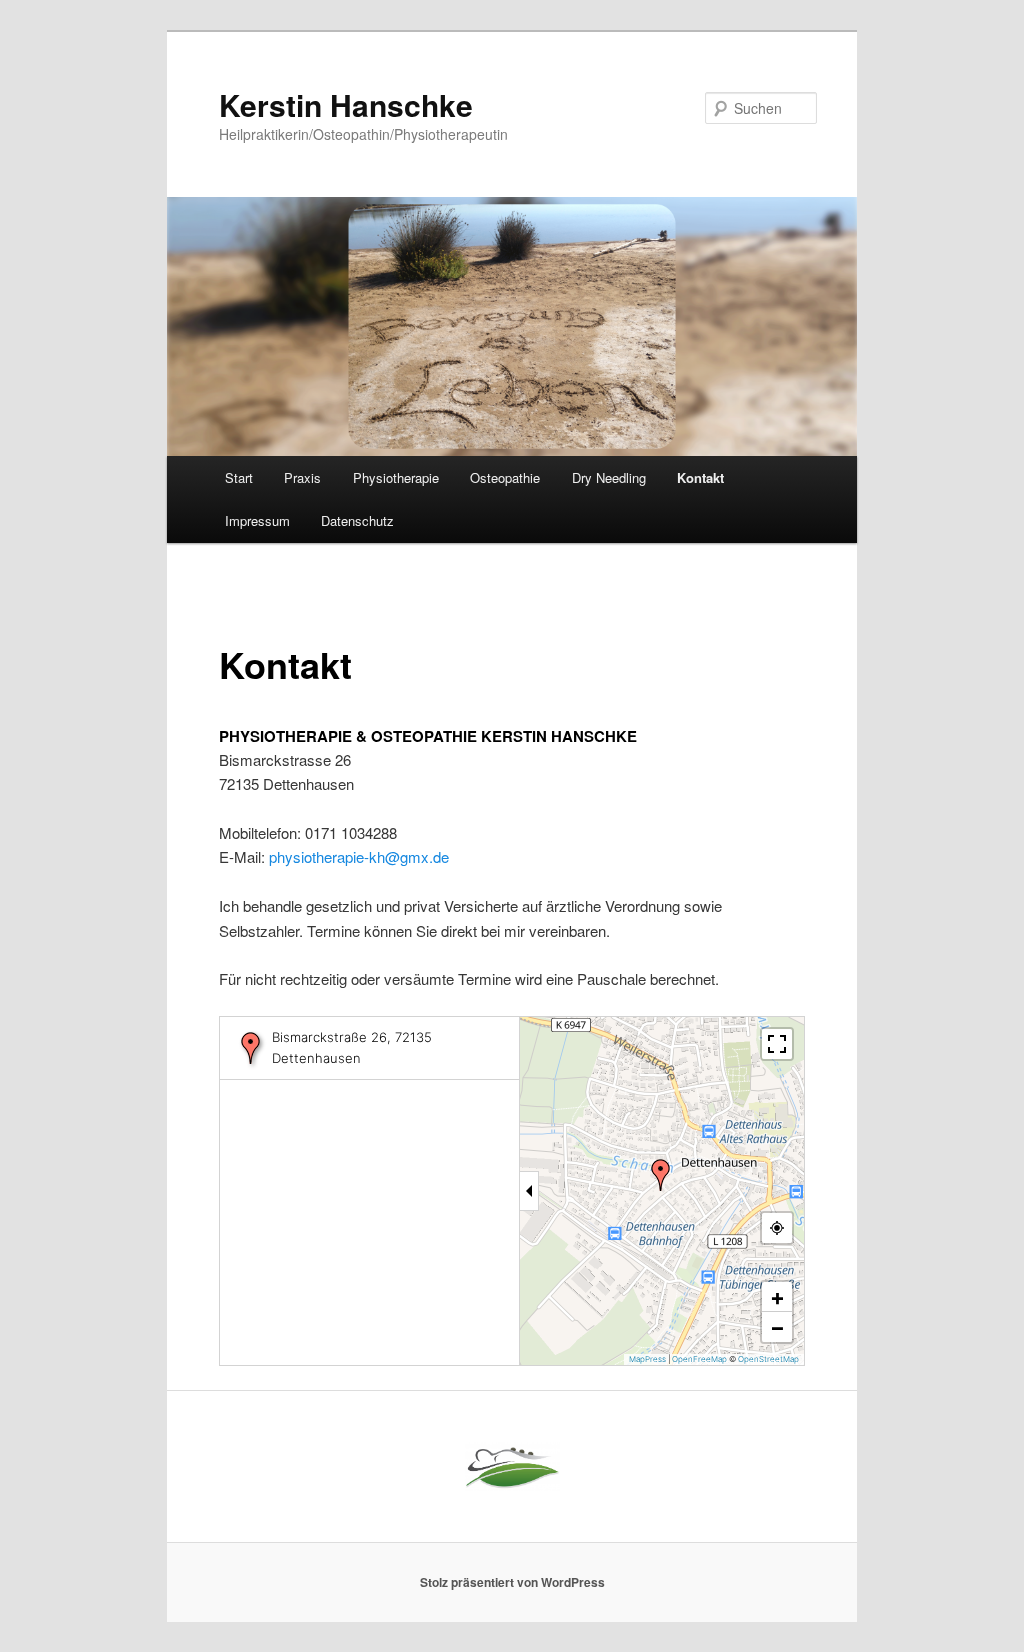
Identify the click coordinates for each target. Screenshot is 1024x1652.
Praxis (302, 477)
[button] (661, 1175)
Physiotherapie (396, 477)
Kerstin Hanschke (346, 104)
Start (239, 477)
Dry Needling (609, 477)
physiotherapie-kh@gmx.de (359, 856)
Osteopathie (505, 477)
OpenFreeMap (699, 1359)
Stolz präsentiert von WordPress (512, 1582)
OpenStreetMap (768, 1359)
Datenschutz (357, 520)
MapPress (647, 1359)
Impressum (257, 520)
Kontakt (700, 477)
